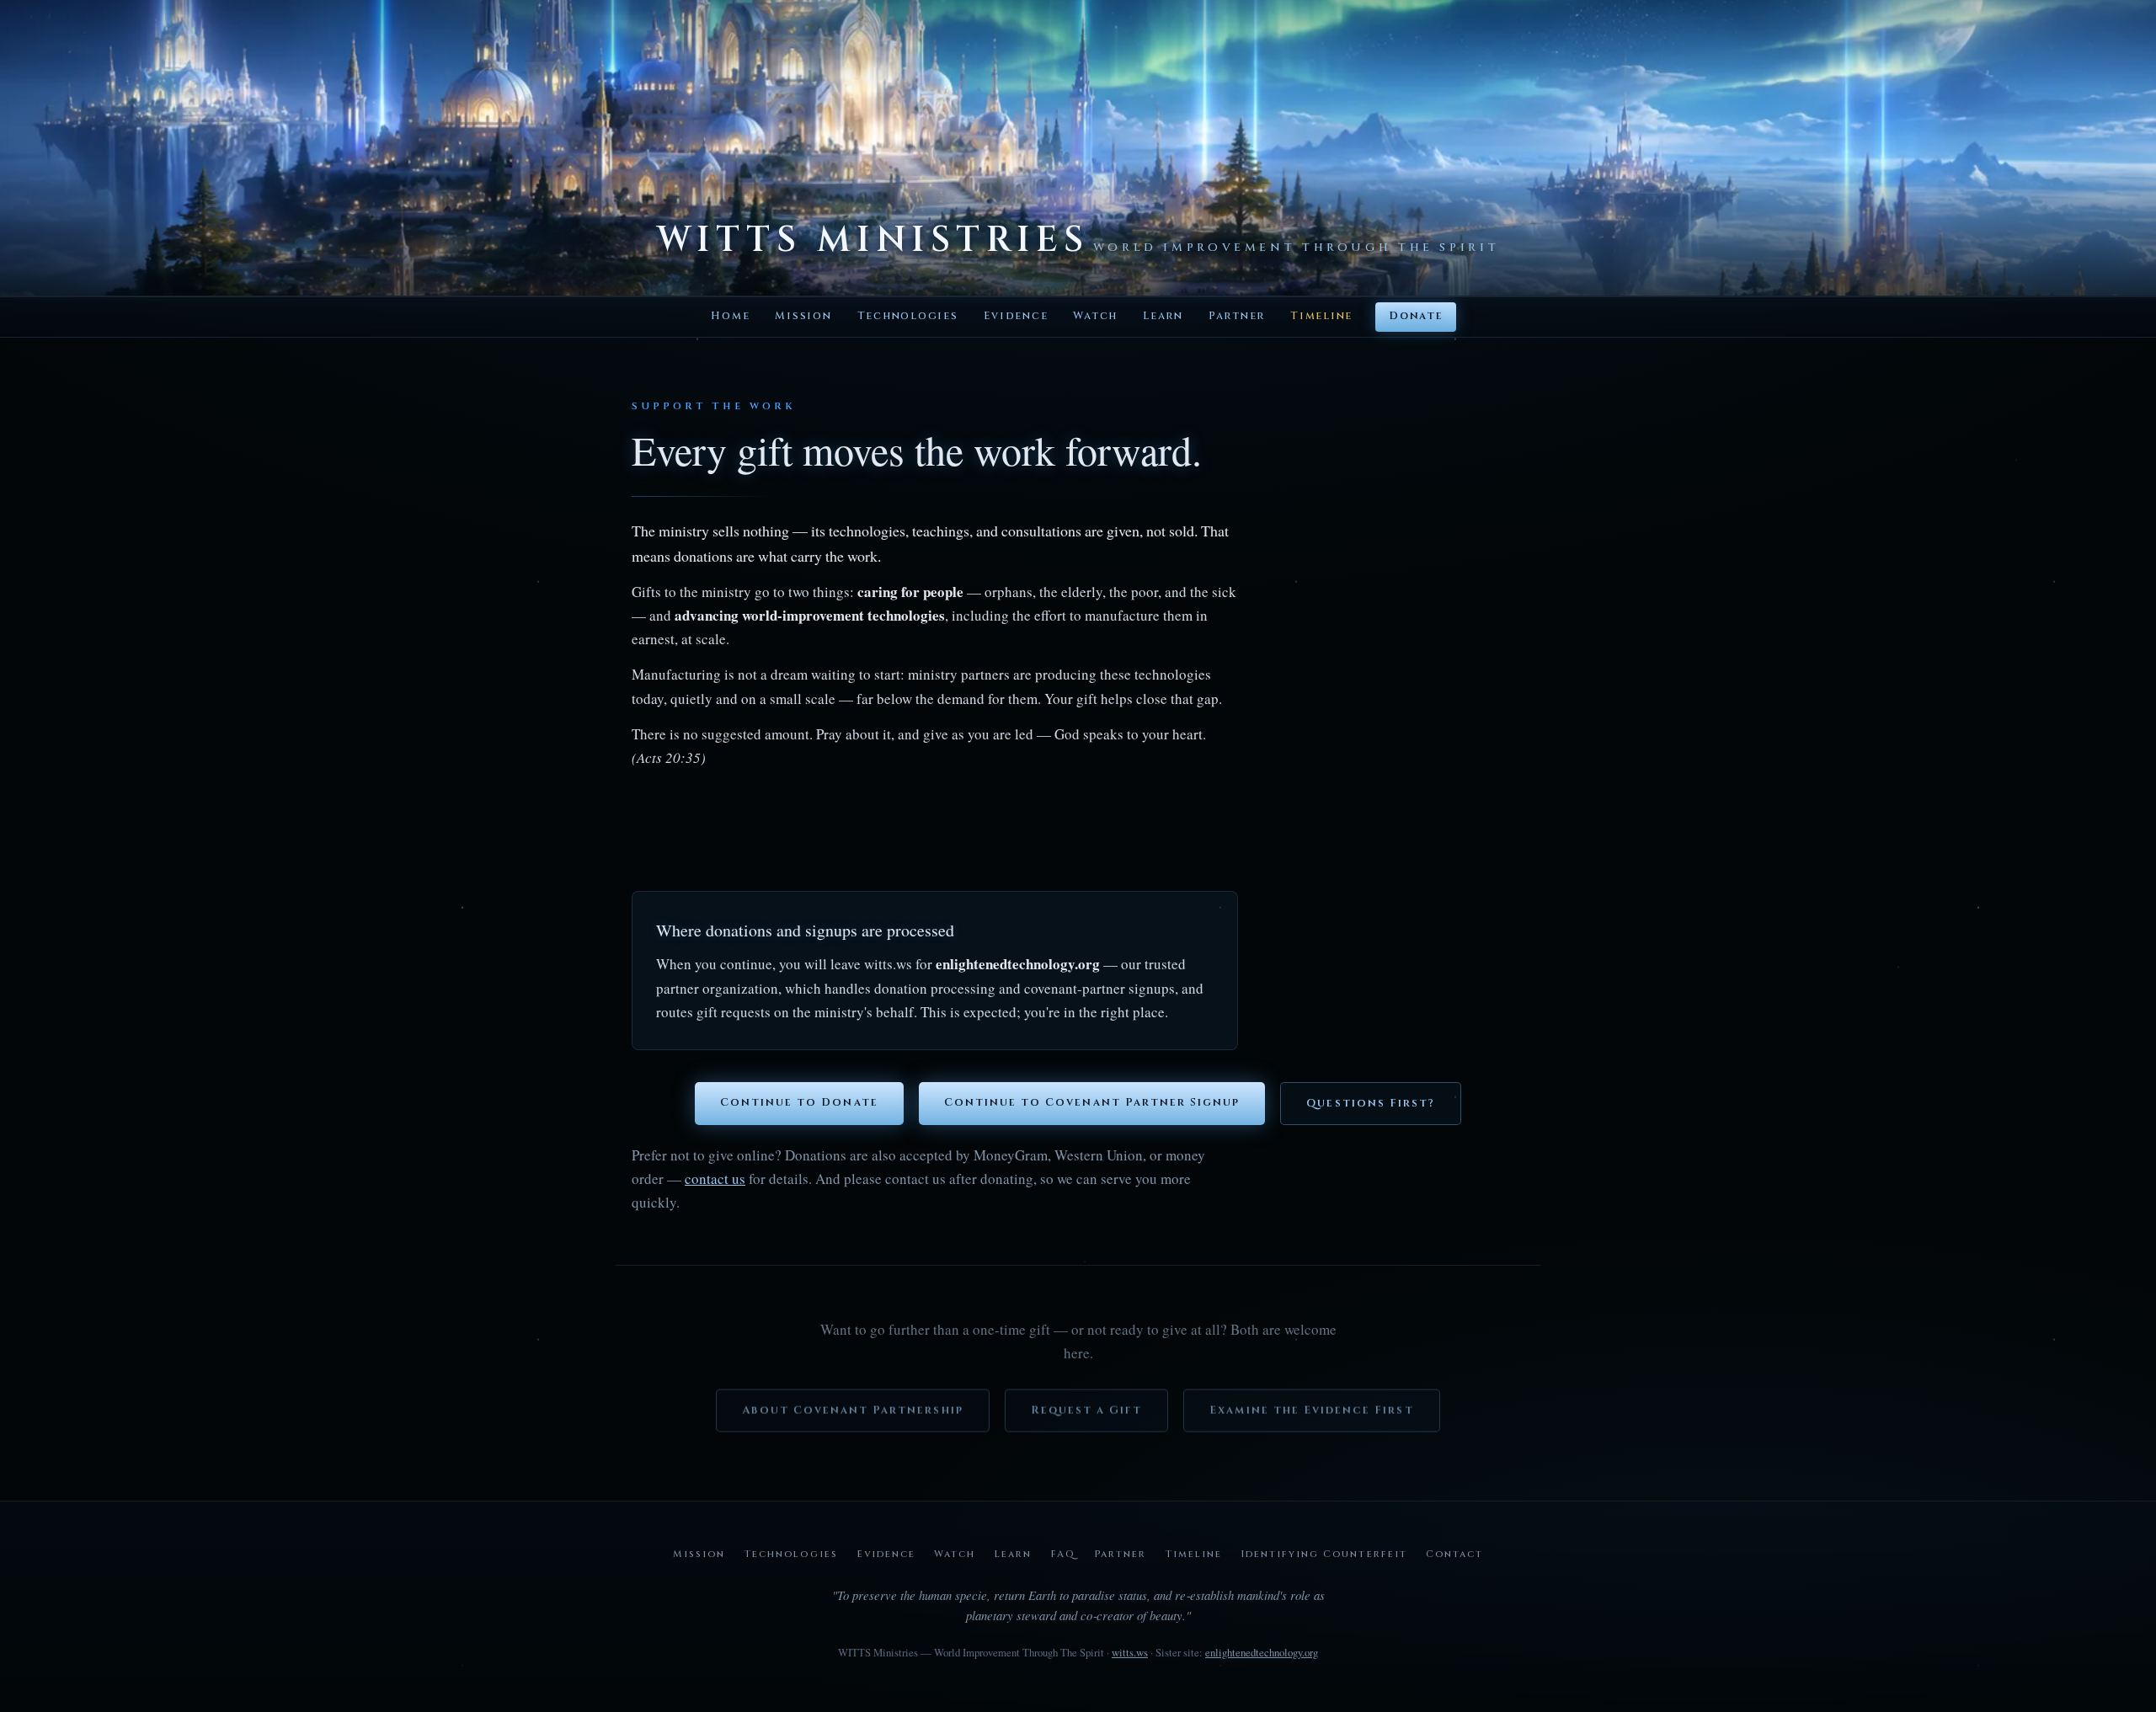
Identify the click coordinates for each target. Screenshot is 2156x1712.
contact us (715, 1179)
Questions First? (1371, 1104)
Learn (1163, 316)
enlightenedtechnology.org (1262, 1652)
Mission (803, 316)
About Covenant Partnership (852, 1403)
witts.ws (1130, 1652)
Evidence (1016, 316)
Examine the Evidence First (1311, 1403)
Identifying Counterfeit (1323, 1554)
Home (730, 316)
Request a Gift (1087, 1403)
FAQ (1063, 1554)
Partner (1237, 316)
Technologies (908, 316)
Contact (1454, 1554)
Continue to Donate (799, 1103)
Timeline (1321, 316)
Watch (1095, 316)
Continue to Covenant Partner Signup (1092, 1103)
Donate (1415, 316)
